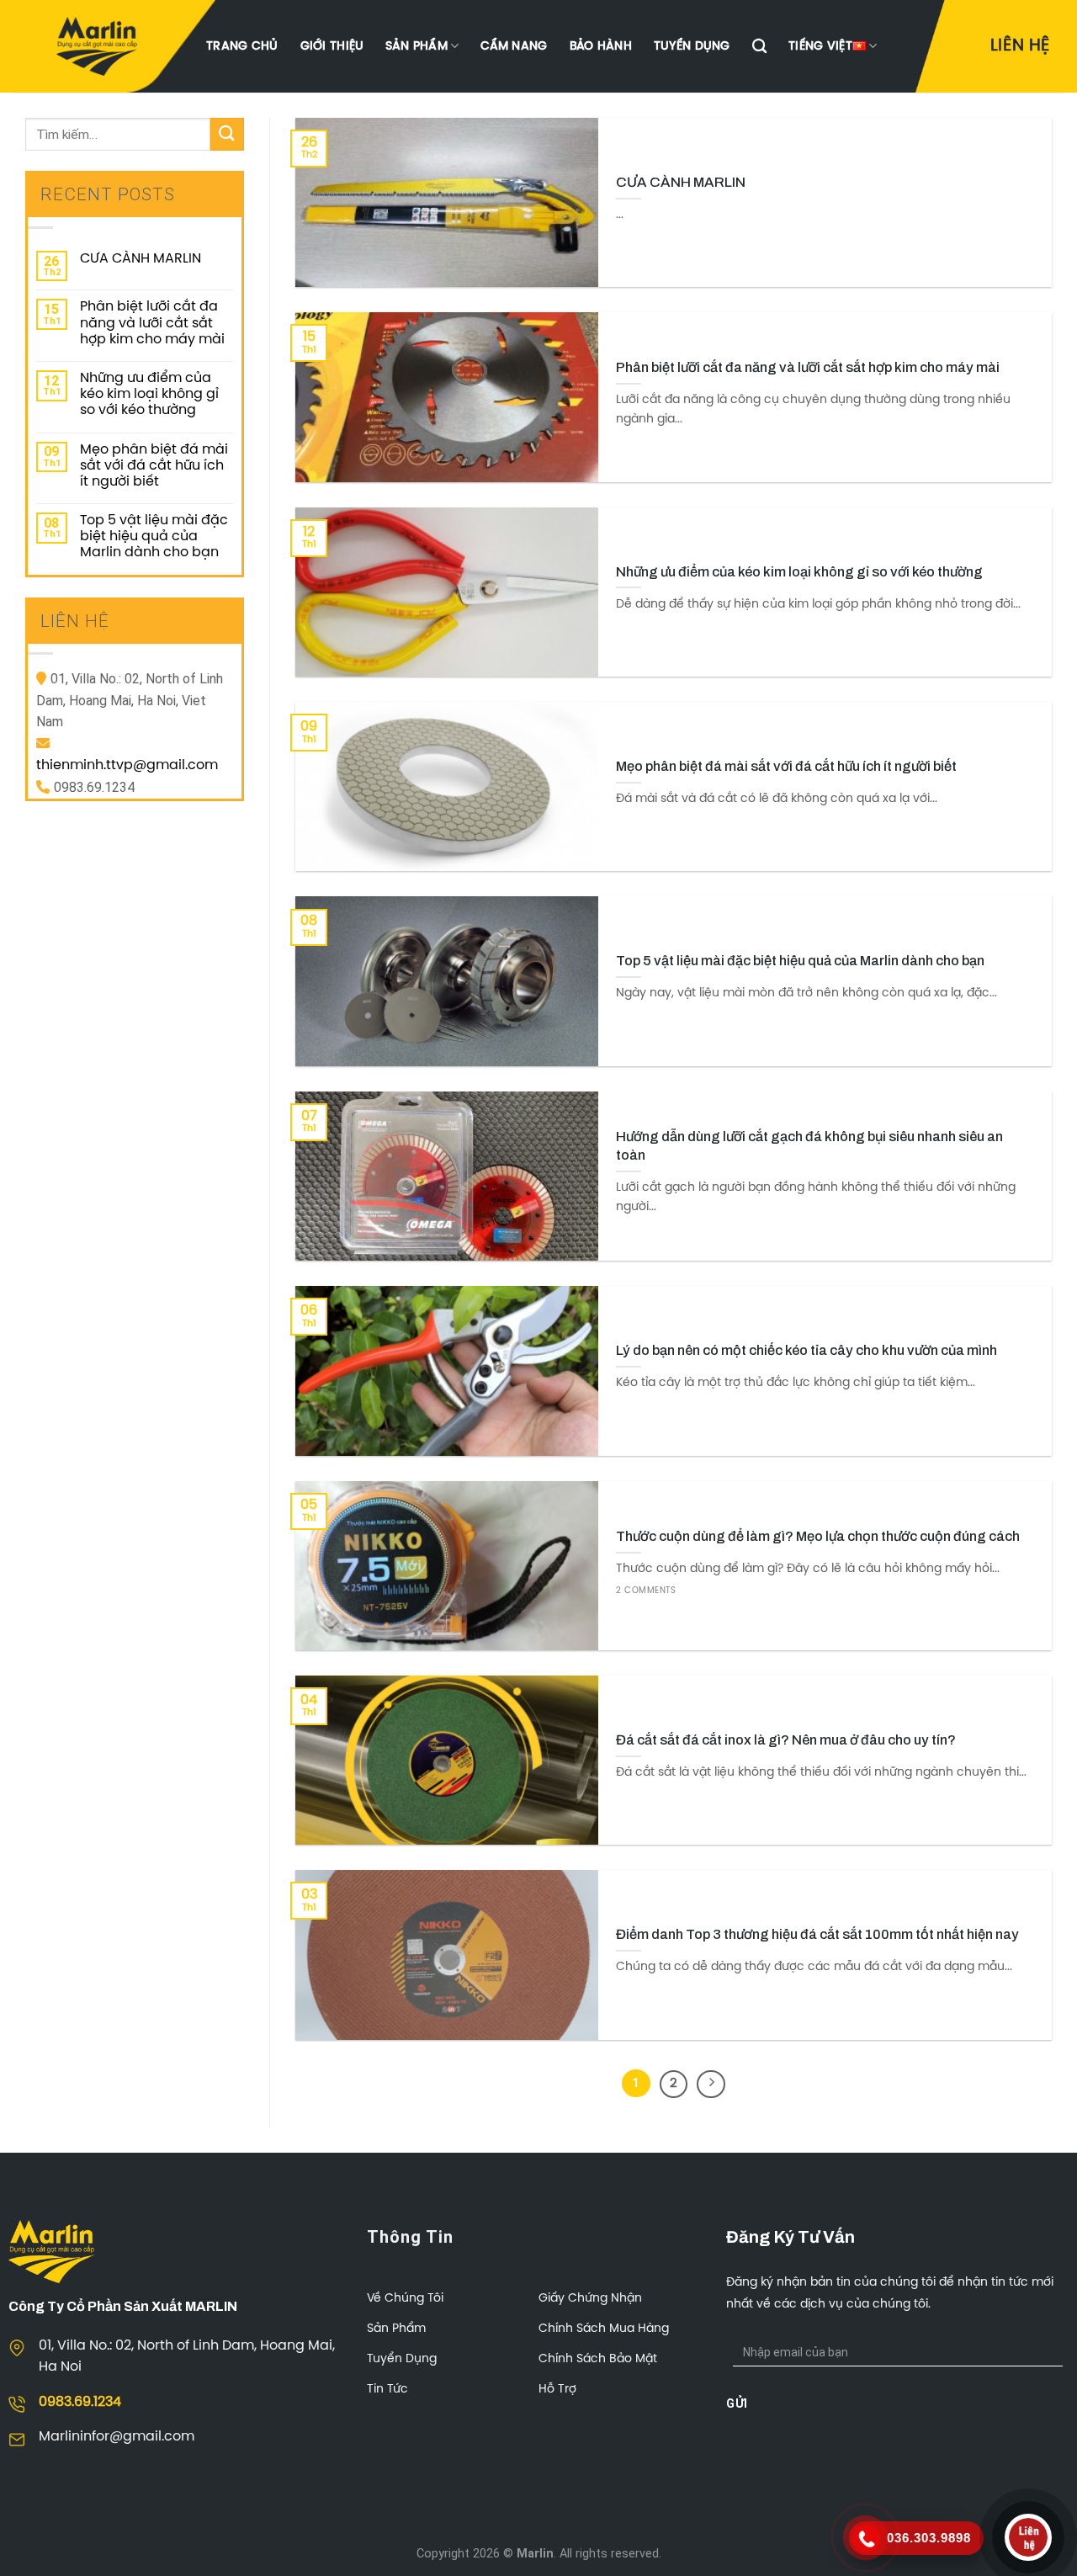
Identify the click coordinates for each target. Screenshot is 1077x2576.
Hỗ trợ (557, 2390)
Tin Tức (387, 2390)
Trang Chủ (242, 46)
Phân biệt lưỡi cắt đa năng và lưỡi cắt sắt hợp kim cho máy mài (152, 323)
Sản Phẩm (416, 46)
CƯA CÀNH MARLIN (141, 259)
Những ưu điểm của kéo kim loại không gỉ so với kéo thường (149, 394)
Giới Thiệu (332, 46)
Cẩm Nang (514, 46)
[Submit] (227, 134)
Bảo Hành (601, 46)
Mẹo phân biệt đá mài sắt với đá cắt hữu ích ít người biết (154, 466)
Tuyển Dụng (692, 46)
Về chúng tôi (405, 2299)
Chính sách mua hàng (604, 2329)
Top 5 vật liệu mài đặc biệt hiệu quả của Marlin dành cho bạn (154, 536)
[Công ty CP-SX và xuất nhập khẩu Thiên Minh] (96, 46)
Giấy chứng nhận (590, 2299)
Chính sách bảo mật (598, 2359)
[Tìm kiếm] (759, 47)
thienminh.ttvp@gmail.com (127, 765)
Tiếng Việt (820, 46)
